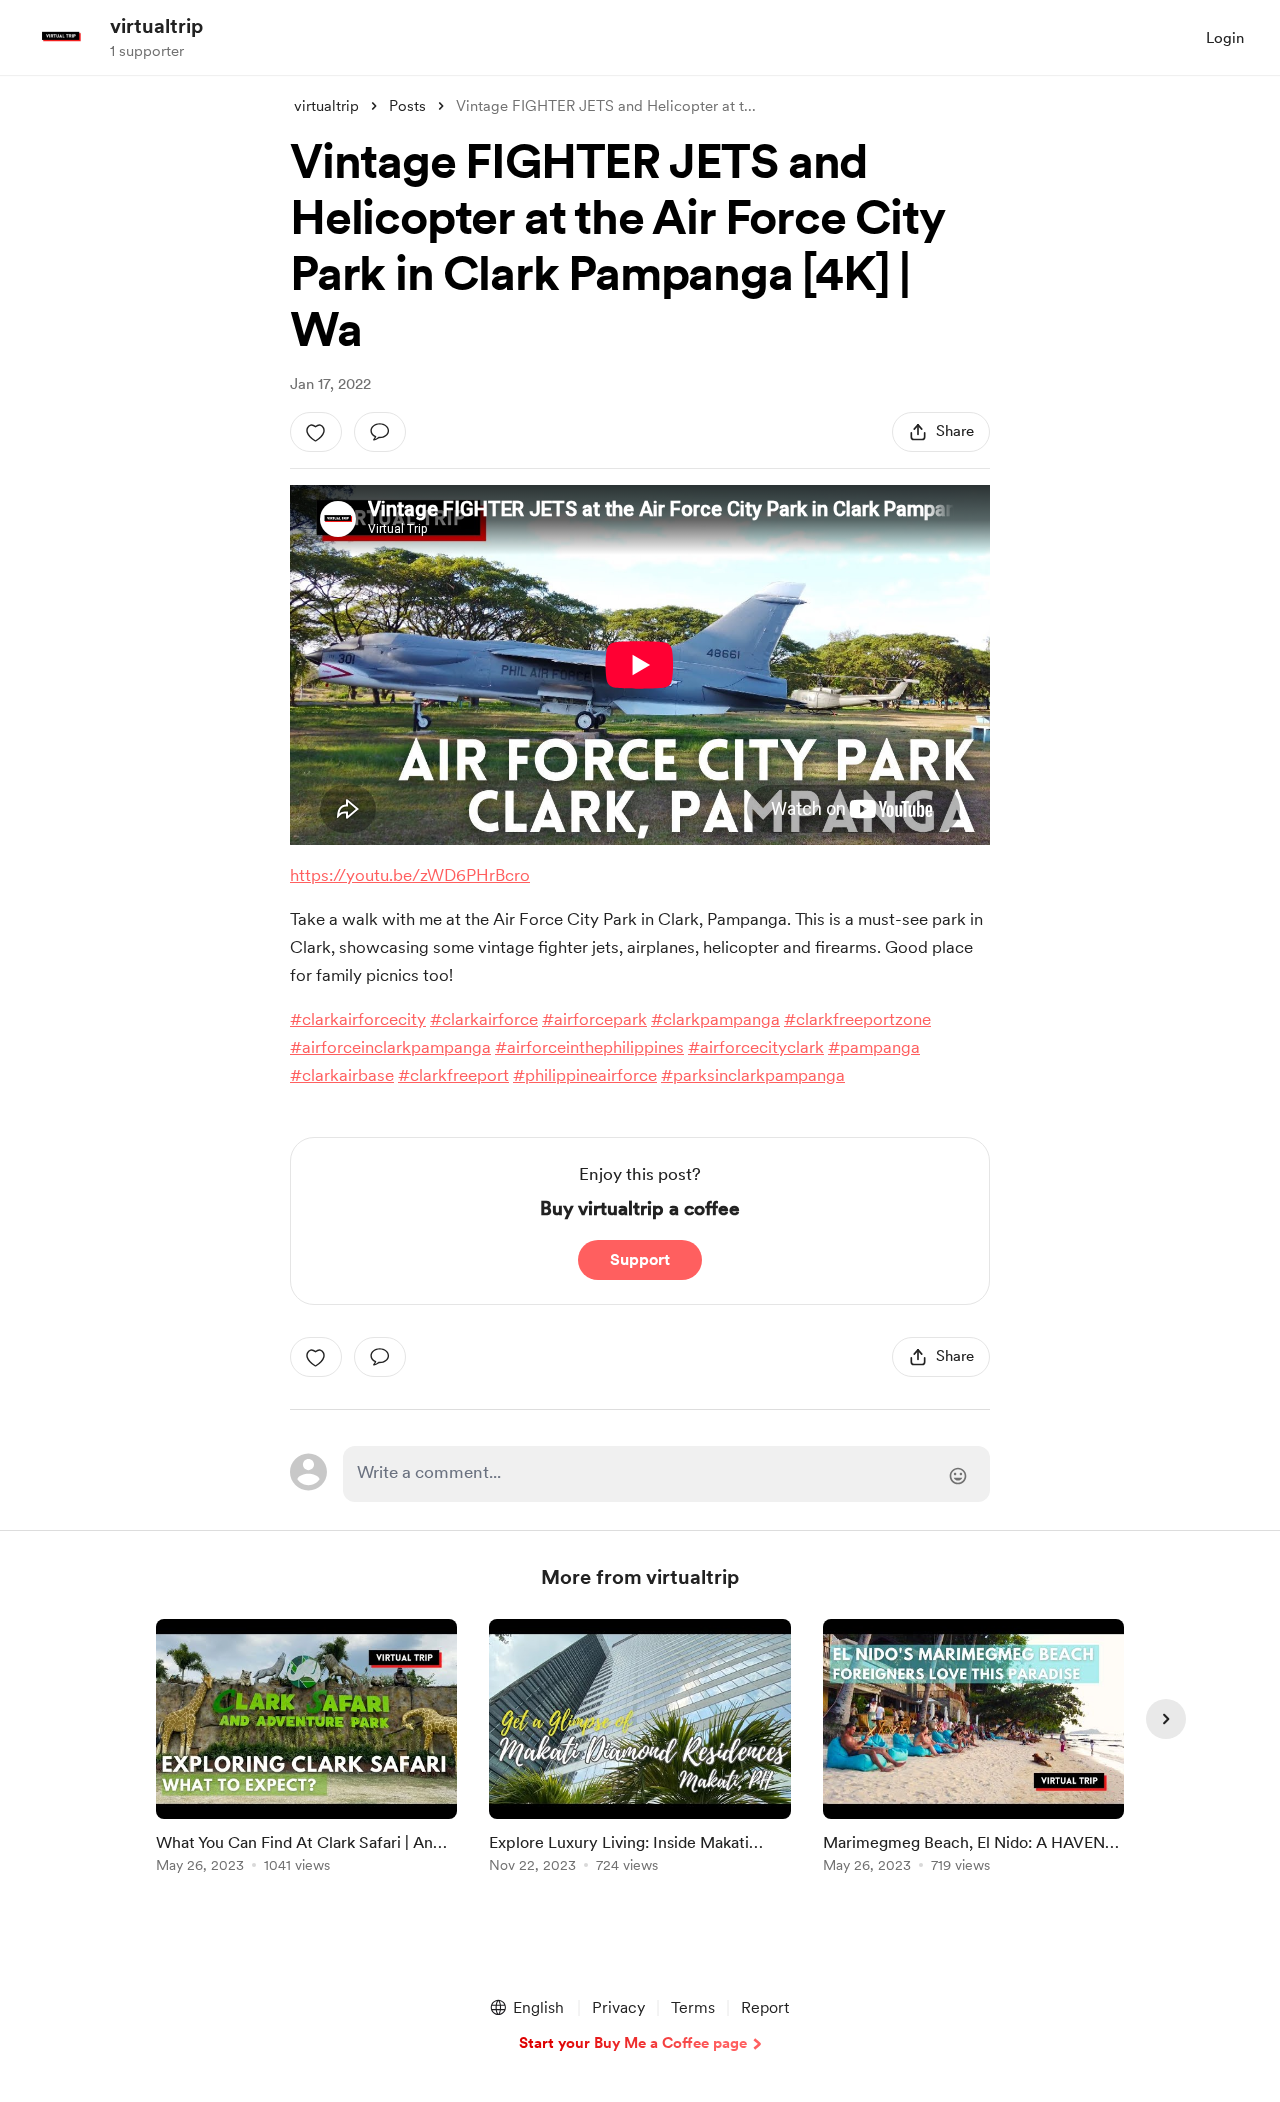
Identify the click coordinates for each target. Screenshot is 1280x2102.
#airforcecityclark (756, 1047)
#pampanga (874, 1047)
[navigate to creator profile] (61, 37)
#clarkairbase (342, 1075)
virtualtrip (156, 26)
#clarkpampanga (715, 1019)
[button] (526, 2008)
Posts (407, 106)
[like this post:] (316, 432)
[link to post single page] (306, 1749)
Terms (693, 2007)
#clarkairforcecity (358, 1019)
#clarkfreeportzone (857, 1019)
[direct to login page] (666, 1474)
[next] (1166, 1719)
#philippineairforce (585, 1075)
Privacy (618, 2007)
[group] (306, 1749)
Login (1225, 38)
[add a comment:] (380, 432)
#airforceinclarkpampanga (390, 1047)
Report (765, 2007)
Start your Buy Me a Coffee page (633, 2043)
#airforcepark (594, 1019)
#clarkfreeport (453, 1075)
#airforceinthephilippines (589, 1047)
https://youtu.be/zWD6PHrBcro (410, 875)
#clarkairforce (484, 1019)
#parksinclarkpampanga (753, 1075)
